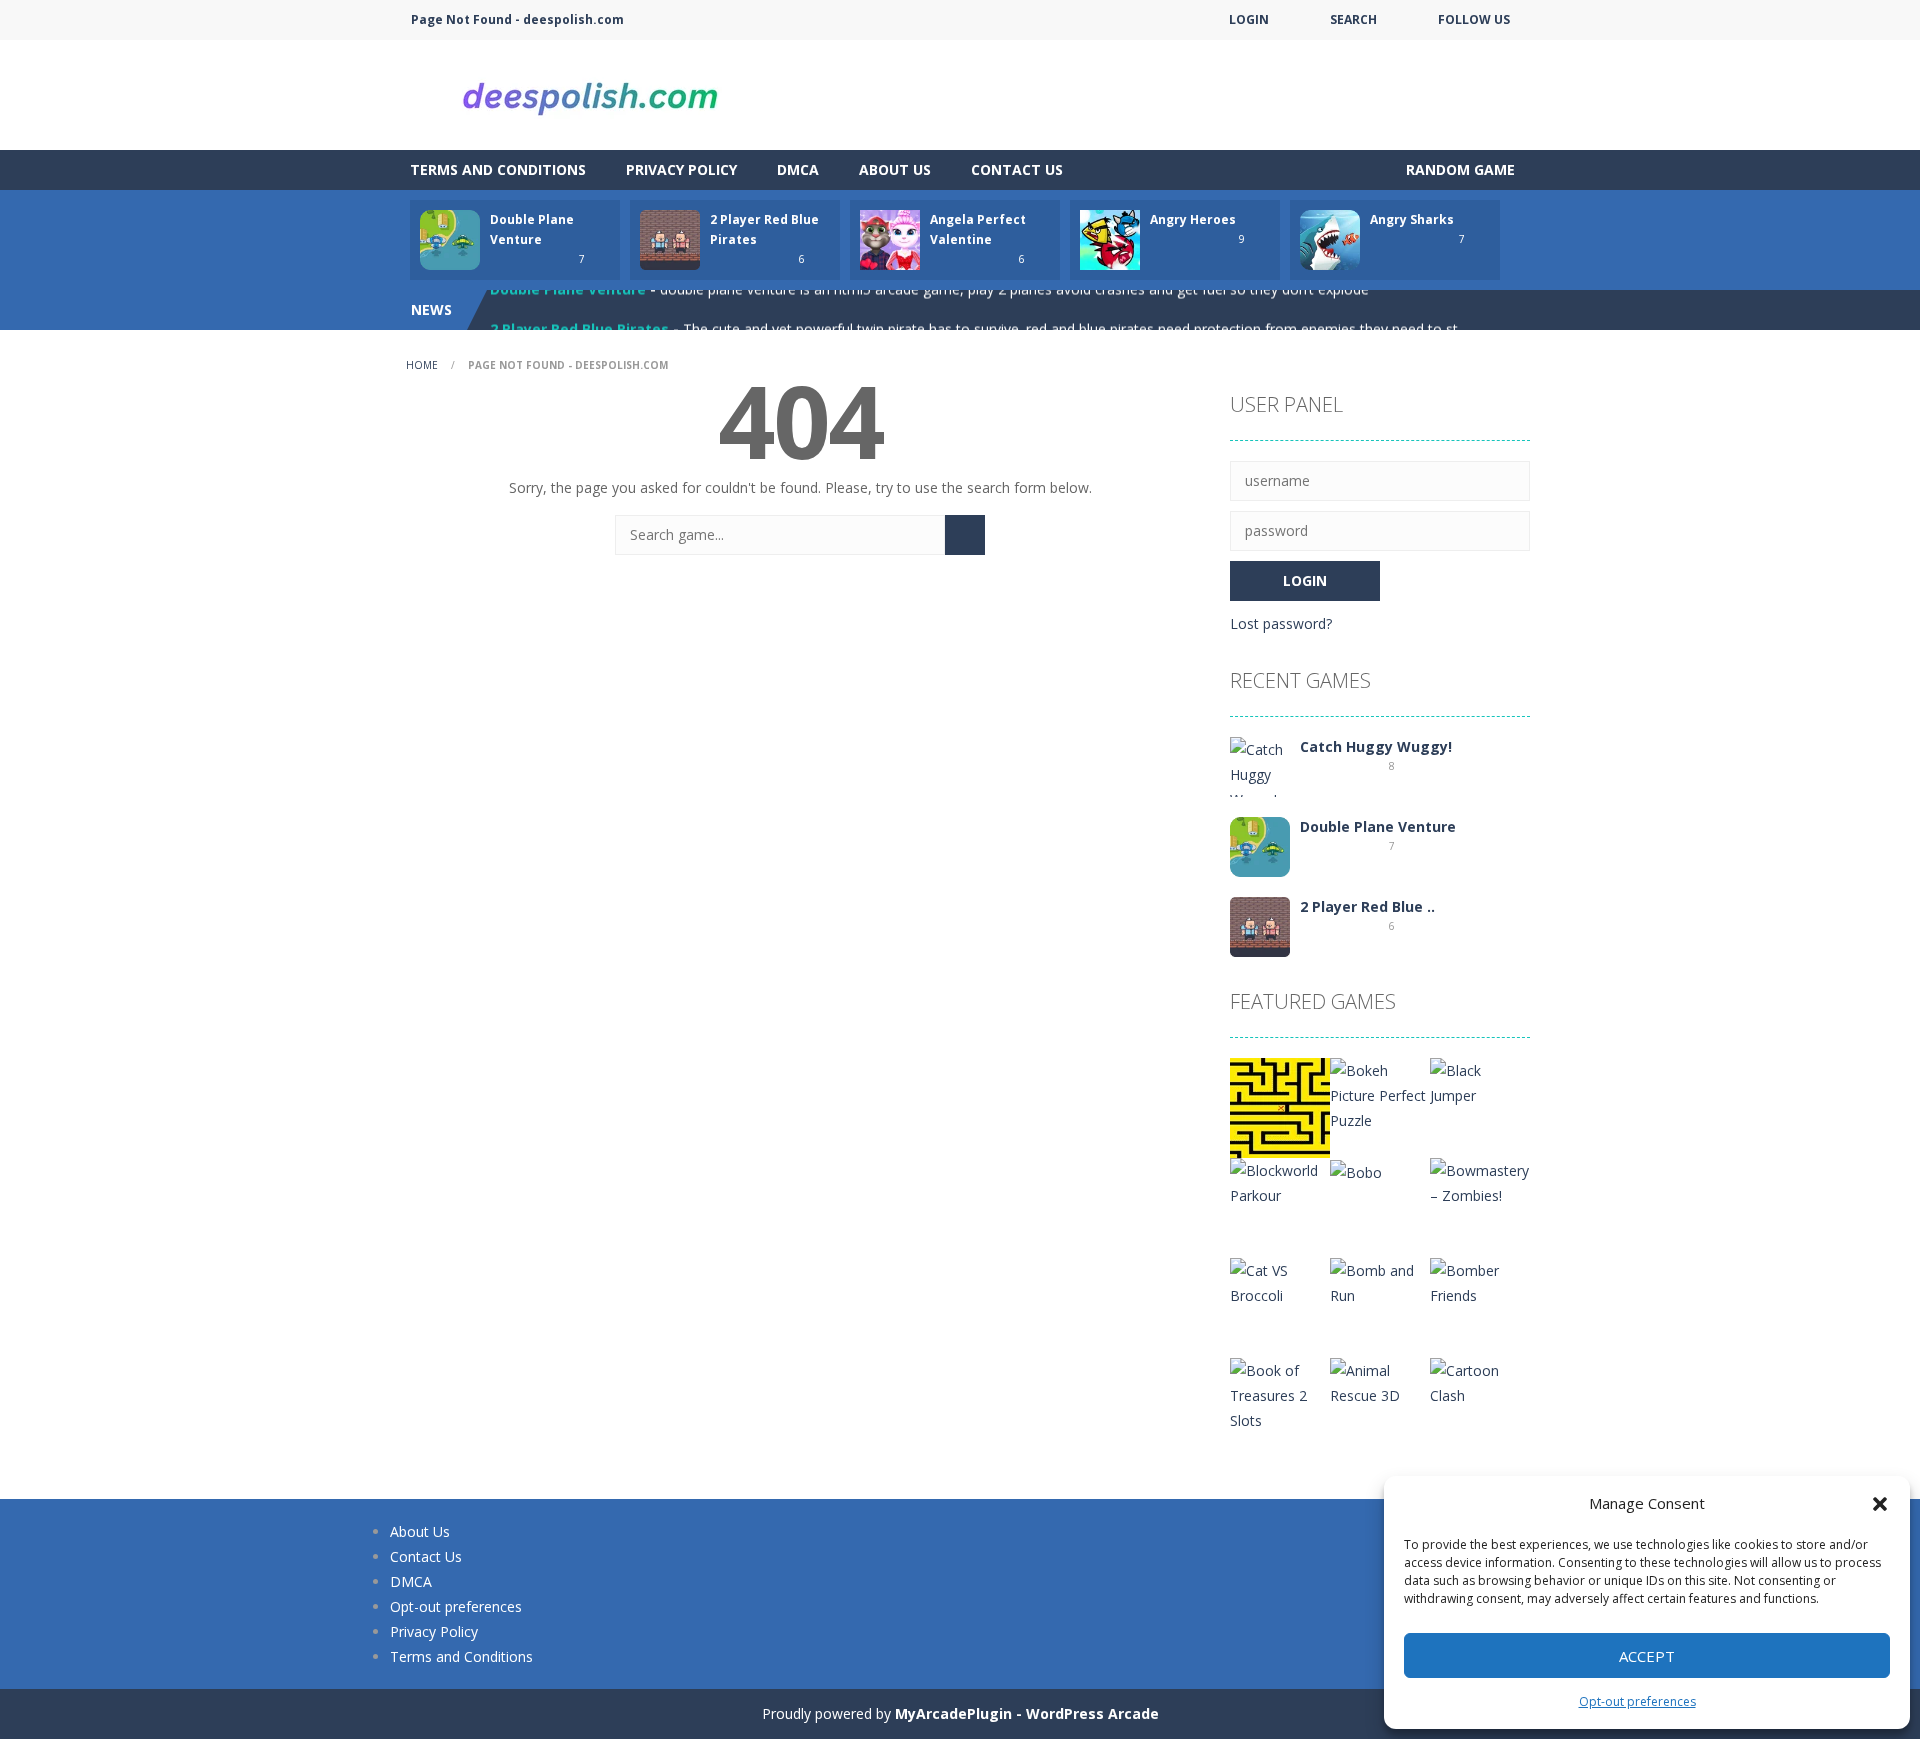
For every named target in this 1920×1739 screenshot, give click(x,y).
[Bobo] (1356, 1170)
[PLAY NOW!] (450, 238)
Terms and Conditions (498, 169)
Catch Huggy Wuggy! (1376, 746)
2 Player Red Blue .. (1367, 906)
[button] (1880, 1504)
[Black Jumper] (1480, 1081)
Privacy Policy (681, 169)
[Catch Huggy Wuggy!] (1260, 772)
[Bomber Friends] (1480, 1281)
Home (422, 365)
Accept (1647, 1656)
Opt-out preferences (1637, 1701)
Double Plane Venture (1378, 826)
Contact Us (1017, 169)
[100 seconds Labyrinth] (1280, 1106)
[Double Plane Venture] (1260, 845)
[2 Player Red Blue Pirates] (1260, 925)
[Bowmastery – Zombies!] (1480, 1181)
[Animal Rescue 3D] (1380, 1381)
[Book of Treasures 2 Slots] (1280, 1393)
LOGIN (1249, 19)
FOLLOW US (1474, 19)
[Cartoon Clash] (1480, 1381)
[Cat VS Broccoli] (1280, 1281)
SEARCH (1353, 19)
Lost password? (1281, 623)
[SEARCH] (965, 535)
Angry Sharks (1412, 219)
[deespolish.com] (590, 93)
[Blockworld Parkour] (1280, 1181)
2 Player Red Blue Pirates (579, 309)
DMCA (798, 169)
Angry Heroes (1193, 219)
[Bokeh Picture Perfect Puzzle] (1380, 1093)
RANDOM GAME (1458, 169)
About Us (895, 169)
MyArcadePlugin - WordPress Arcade (1027, 1713)
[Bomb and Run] (1380, 1281)
